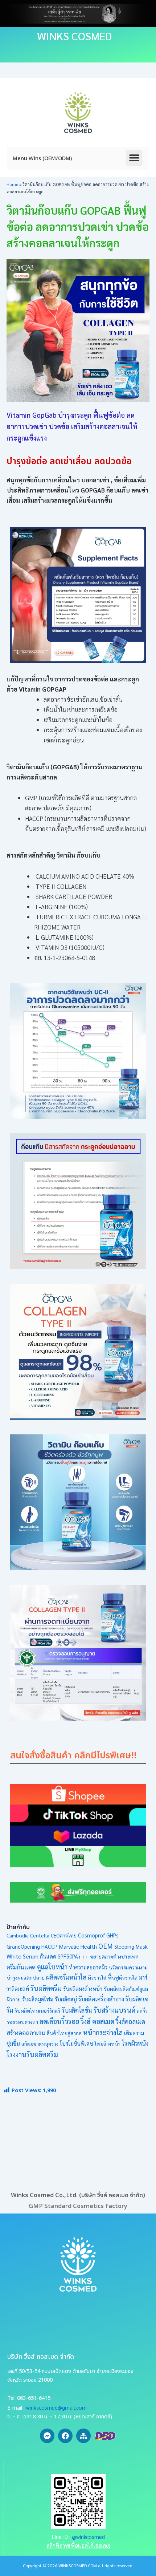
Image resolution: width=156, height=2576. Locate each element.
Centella (40, 1935)
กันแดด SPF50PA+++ (64, 1956)
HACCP (49, 1947)
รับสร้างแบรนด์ (114, 2010)
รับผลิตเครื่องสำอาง (101, 1999)
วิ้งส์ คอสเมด (97, 2021)
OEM (106, 1946)
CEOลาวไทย (64, 1935)
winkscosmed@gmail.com (56, 2407)
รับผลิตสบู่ (66, 1999)
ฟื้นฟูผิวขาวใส (123, 1977)
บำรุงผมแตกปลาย (26, 1977)
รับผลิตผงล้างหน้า (83, 1989)
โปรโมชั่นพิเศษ (77, 2043)
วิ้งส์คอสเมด (130, 2021)
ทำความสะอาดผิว (88, 1967)
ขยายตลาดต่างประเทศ (114, 1956)
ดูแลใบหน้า (52, 1967)
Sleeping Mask (131, 1947)
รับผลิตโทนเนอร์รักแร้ (37, 2010)
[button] (134, 158)
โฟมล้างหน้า (108, 2044)
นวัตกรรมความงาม (128, 1967)
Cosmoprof (91, 1935)
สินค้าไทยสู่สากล (64, 2033)
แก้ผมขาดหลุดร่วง (40, 2044)
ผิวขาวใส (97, 1977)
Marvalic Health (78, 1946)
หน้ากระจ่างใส (103, 2032)
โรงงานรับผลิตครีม (32, 2054)
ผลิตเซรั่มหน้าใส (66, 1977)
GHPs (112, 1935)
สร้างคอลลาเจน (26, 2033)
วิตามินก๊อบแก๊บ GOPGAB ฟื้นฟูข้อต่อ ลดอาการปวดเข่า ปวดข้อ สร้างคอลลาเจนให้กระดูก (78, 226)
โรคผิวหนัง (135, 2043)
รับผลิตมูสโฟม (38, 1999)
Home (12, 184)
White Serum (22, 1956)
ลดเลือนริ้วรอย (59, 2021)
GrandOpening (23, 1947)
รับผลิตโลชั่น (77, 2010)
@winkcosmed (88, 2537)
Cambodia (18, 1935)
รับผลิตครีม (46, 1988)
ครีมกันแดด (21, 1967)
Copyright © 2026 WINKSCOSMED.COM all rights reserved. (78, 2565)
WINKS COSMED (74, 36)
